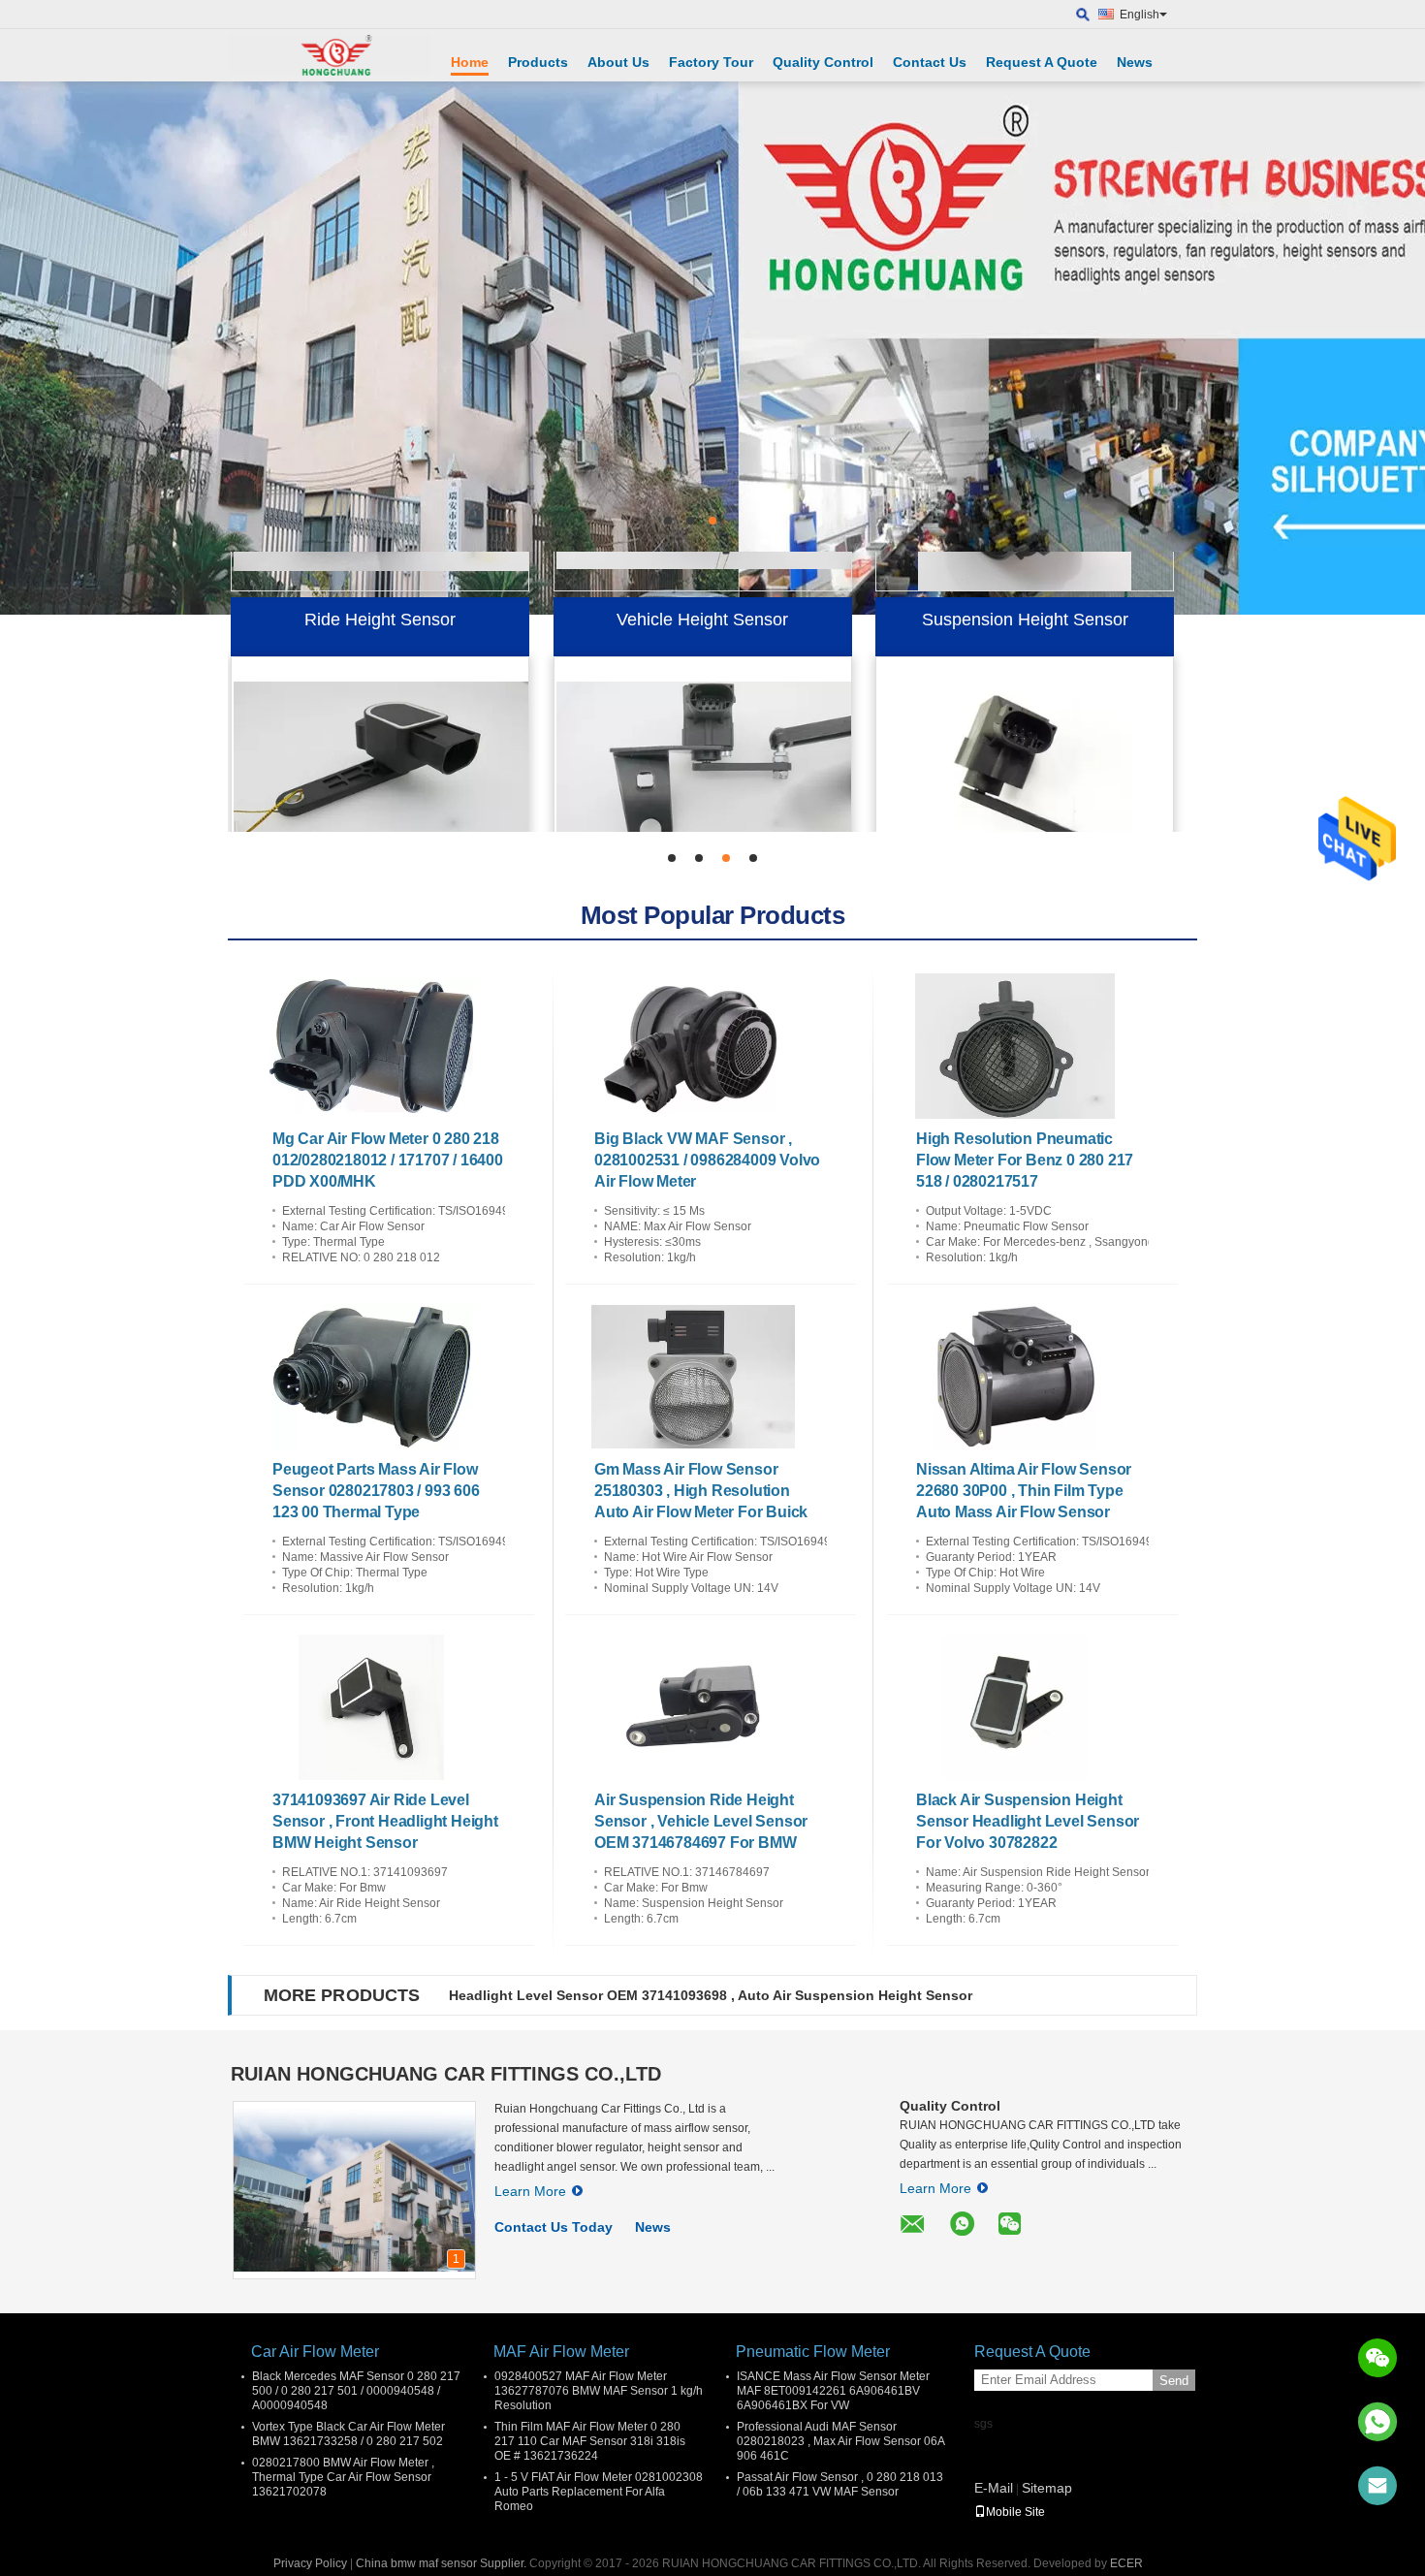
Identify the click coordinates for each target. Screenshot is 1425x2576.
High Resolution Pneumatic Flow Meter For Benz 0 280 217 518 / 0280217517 (1025, 1160)
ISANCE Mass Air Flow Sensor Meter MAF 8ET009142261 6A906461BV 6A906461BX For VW (833, 2391)
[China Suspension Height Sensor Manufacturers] (1025, 723)
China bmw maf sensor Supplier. (443, 2563)
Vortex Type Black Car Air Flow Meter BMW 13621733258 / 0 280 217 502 (348, 2434)
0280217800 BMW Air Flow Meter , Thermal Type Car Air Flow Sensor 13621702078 (343, 2477)
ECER (1126, 2563)
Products (538, 62)
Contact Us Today (554, 2227)
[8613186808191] (1377, 2422)
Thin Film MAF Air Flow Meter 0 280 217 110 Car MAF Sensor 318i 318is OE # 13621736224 (590, 2441)
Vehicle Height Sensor (702, 577)
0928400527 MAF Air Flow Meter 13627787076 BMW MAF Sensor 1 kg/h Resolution (599, 2391)
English (1140, 15)
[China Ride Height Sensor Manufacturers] (383, 723)
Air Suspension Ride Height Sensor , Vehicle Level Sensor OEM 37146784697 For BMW (701, 1821)
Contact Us (930, 62)
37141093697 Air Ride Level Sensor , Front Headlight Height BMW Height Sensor (385, 1821)
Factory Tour (711, 62)
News (1135, 62)
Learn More (530, 2191)
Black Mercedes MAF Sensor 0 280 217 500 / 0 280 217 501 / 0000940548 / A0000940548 (356, 2391)
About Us (618, 62)
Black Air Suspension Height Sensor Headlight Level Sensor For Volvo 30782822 (1028, 1821)
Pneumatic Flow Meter (813, 2352)
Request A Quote (1042, 62)
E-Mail (994, 2488)
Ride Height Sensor (380, 577)
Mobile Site (1015, 2512)
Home (470, 62)
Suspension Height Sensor (1025, 577)
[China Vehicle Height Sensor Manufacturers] (706, 723)
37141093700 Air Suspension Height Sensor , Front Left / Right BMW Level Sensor (719, 1995)
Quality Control (823, 62)
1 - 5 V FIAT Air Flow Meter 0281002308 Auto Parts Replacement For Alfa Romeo (599, 2492)
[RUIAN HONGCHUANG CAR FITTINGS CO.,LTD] (330, 55)
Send (1174, 2381)
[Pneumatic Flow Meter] (712, 348)
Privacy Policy (310, 2563)
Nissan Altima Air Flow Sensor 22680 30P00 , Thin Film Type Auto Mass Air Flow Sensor (1024, 1491)
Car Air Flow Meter (315, 2352)
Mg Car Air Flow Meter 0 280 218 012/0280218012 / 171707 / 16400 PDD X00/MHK (388, 1160)
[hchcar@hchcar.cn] (1377, 2486)
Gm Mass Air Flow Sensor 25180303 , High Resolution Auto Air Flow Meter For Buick (701, 1491)
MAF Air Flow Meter (561, 2352)
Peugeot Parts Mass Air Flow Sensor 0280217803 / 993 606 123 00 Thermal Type (376, 1491)
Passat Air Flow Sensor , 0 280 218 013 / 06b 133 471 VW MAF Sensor (840, 2484)
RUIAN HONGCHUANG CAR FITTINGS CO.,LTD (446, 2074)
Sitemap (1047, 2488)
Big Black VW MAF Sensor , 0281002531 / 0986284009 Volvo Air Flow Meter (707, 1160)
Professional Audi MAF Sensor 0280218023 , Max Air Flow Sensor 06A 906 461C (840, 2441)
